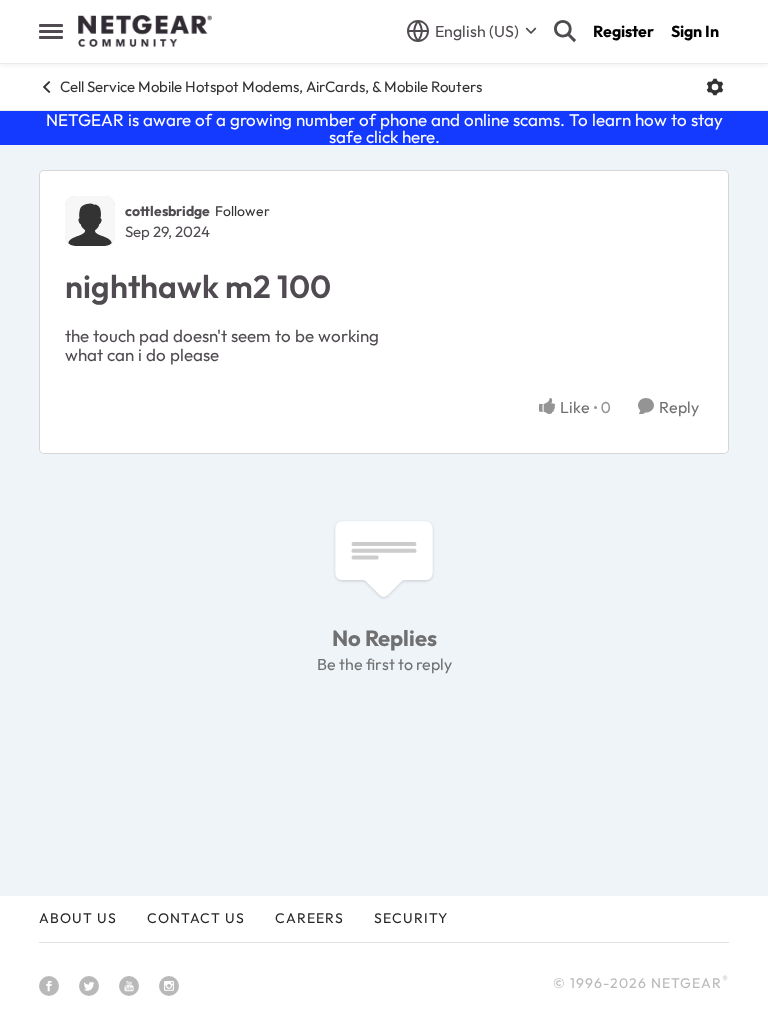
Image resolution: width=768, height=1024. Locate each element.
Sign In (695, 31)
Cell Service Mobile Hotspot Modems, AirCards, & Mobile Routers (271, 86)
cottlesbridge (167, 211)
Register (623, 31)
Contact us (196, 918)
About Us (78, 918)
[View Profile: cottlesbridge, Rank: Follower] (90, 221)
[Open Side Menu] (51, 31)
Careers (309, 918)
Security (411, 918)
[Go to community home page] (145, 31)
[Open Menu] (715, 87)
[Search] (565, 31)
